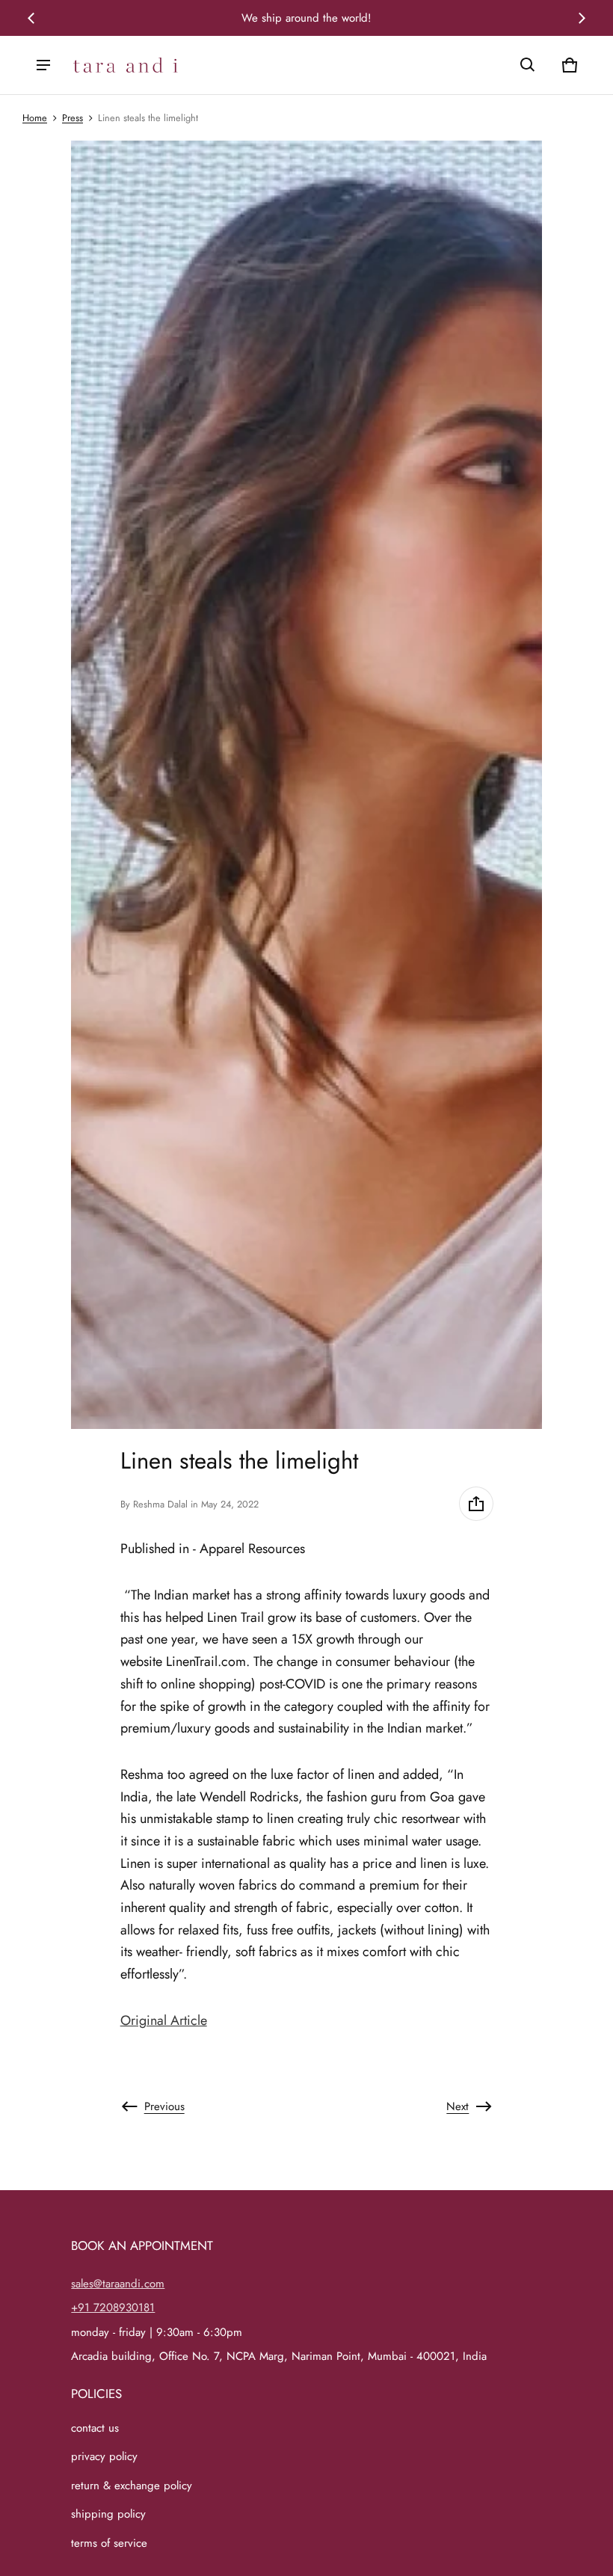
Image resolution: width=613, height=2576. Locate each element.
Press (73, 118)
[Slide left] (31, 18)
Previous (164, 2106)
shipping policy (108, 2514)
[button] (528, 65)
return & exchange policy (132, 2486)
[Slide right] (582, 18)
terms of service (109, 2543)
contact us (95, 2428)
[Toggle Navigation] (43, 65)
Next (458, 2106)
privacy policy (104, 2456)
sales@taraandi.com (118, 2284)
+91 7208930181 (113, 2308)
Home (35, 118)
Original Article (164, 2020)
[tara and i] (126, 65)
